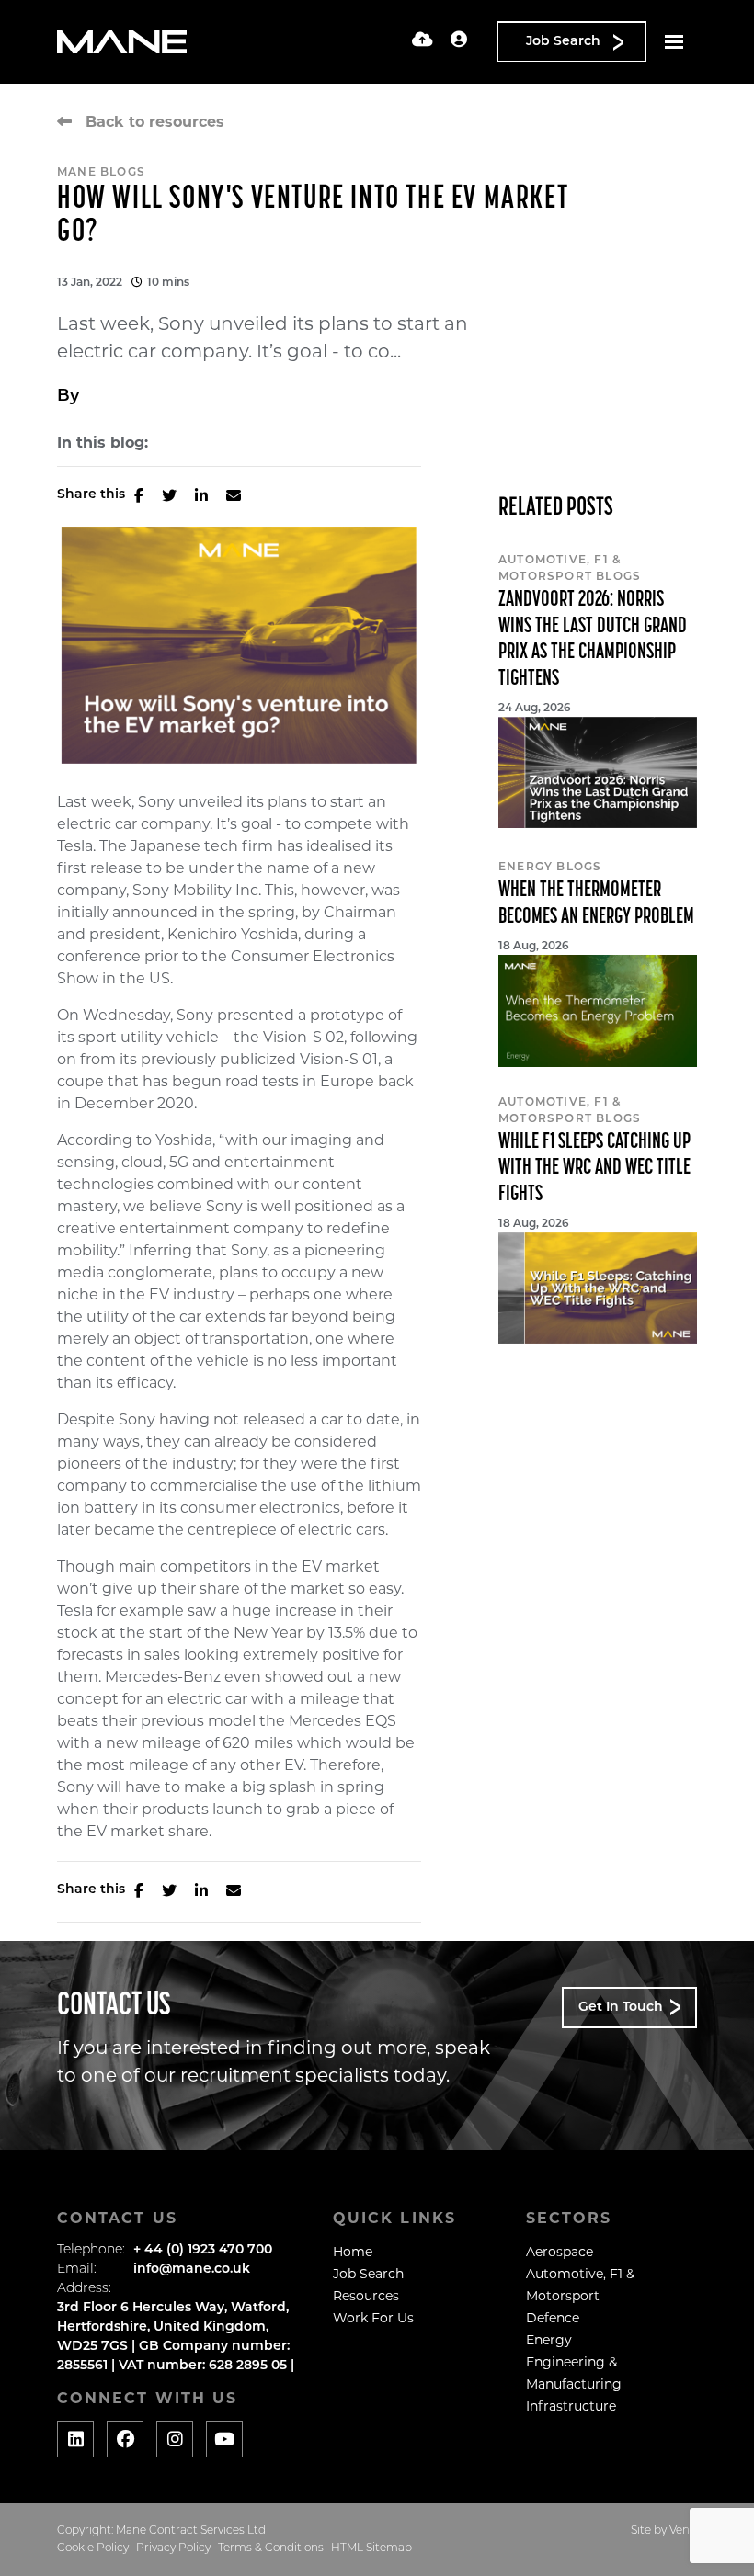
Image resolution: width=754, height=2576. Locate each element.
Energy (549, 2340)
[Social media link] (75, 2439)
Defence (553, 2318)
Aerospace (560, 2252)
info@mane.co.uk (192, 2270)
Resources (366, 2296)
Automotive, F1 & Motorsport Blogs (570, 569)
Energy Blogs (550, 868)
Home (353, 2252)
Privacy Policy (173, 2548)
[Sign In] (459, 41)
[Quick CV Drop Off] (423, 41)
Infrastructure (571, 2406)
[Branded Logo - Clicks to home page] (122, 42)
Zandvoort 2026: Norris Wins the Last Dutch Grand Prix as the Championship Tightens (593, 640)
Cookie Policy (93, 2548)
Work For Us (373, 2318)
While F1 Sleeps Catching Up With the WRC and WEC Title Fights (594, 1169)
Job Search (368, 2274)
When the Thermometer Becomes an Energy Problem (596, 904)
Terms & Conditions (271, 2548)
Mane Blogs (101, 173)
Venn (683, 2531)
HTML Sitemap (371, 2548)
